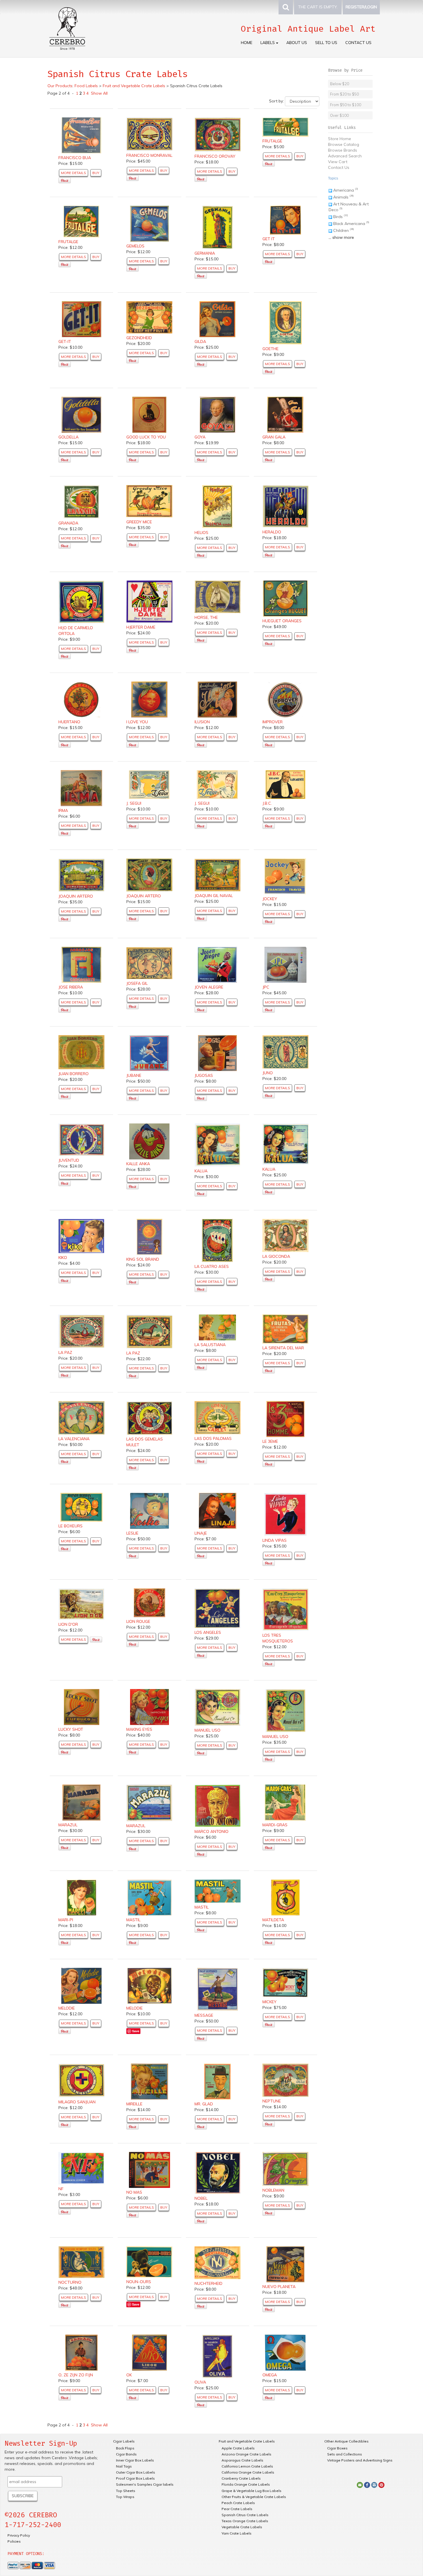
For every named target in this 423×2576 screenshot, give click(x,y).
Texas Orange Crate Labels (245, 2521)
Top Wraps (125, 2497)
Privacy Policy (19, 2535)
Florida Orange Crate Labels (246, 2484)
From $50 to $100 (346, 105)
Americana (344, 190)
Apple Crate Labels (238, 2448)
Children (341, 230)
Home (247, 43)
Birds (338, 217)
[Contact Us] (360, 2485)
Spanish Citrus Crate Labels (245, 2515)
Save (136, 2031)
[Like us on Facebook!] (367, 2485)
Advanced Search (345, 156)
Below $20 (340, 84)
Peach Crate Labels (238, 2503)
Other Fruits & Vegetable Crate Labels (254, 2497)
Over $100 (339, 115)
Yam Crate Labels (237, 2533)
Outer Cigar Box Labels (136, 2472)
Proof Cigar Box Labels (135, 2478)
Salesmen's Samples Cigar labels (145, 2484)
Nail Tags (124, 2466)
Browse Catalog (344, 144)
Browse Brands (343, 150)
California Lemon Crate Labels (247, 2466)
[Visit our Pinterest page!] (381, 2485)
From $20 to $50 (344, 94)
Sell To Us (326, 43)
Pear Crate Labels (237, 2509)
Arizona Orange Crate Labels (246, 2454)
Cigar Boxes (337, 2448)
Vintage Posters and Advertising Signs (360, 2460)
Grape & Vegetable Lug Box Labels (251, 2491)
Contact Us (358, 43)
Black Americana (349, 224)
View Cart (338, 162)
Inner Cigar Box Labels (135, 2460)
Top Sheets (126, 2491)
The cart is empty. (318, 7)
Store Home (340, 139)
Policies (14, 2541)
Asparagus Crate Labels (242, 2460)
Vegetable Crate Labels (242, 2527)
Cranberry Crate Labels (241, 2478)
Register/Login (361, 7)
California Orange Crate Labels (248, 2472)
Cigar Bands (126, 2454)
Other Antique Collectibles (346, 2441)
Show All (99, 93)
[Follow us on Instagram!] (374, 2485)
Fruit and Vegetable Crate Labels (247, 2441)
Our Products (60, 86)
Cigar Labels (124, 2441)
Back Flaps (125, 2448)
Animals (341, 197)
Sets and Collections (345, 2454)
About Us (297, 43)
